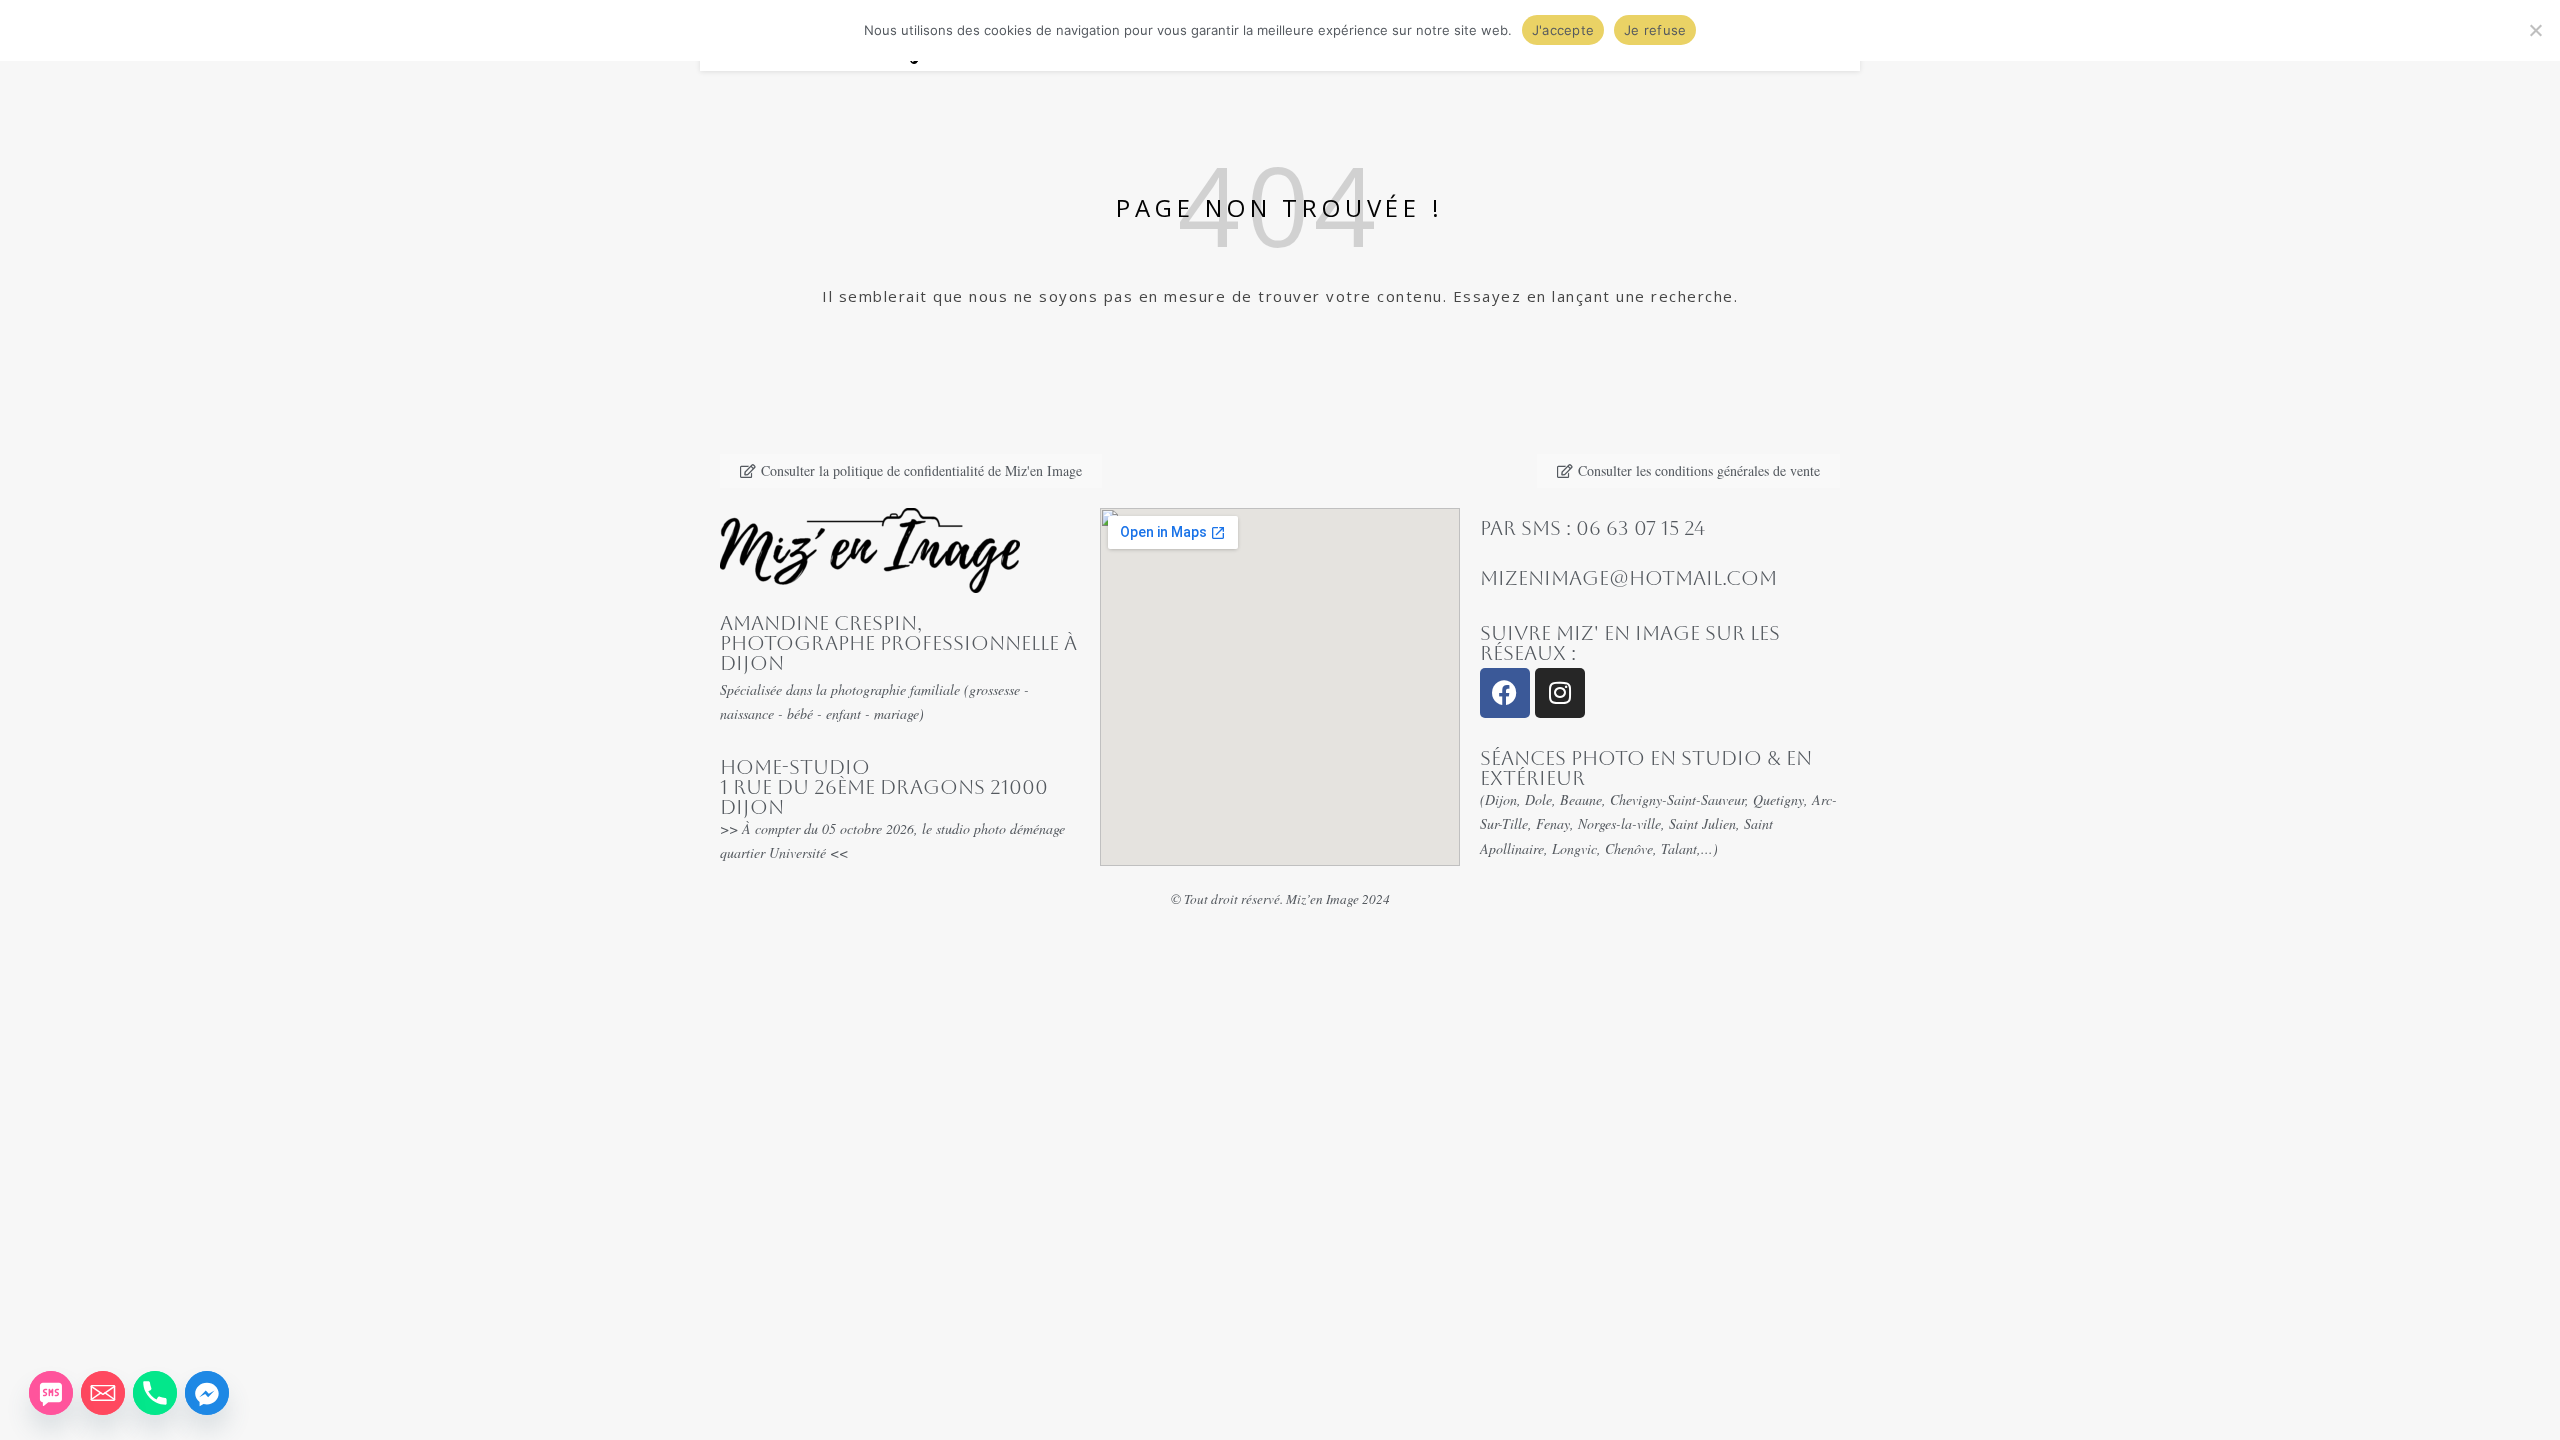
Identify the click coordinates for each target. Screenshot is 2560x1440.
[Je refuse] (2535, 30)
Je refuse (1655, 30)
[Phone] (155, 1393)
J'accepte (1563, 30)
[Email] (103, 1393)
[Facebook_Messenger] (207, 1393)
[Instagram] (1560, 693)
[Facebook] (1505, 693)
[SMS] (51, 1393)
